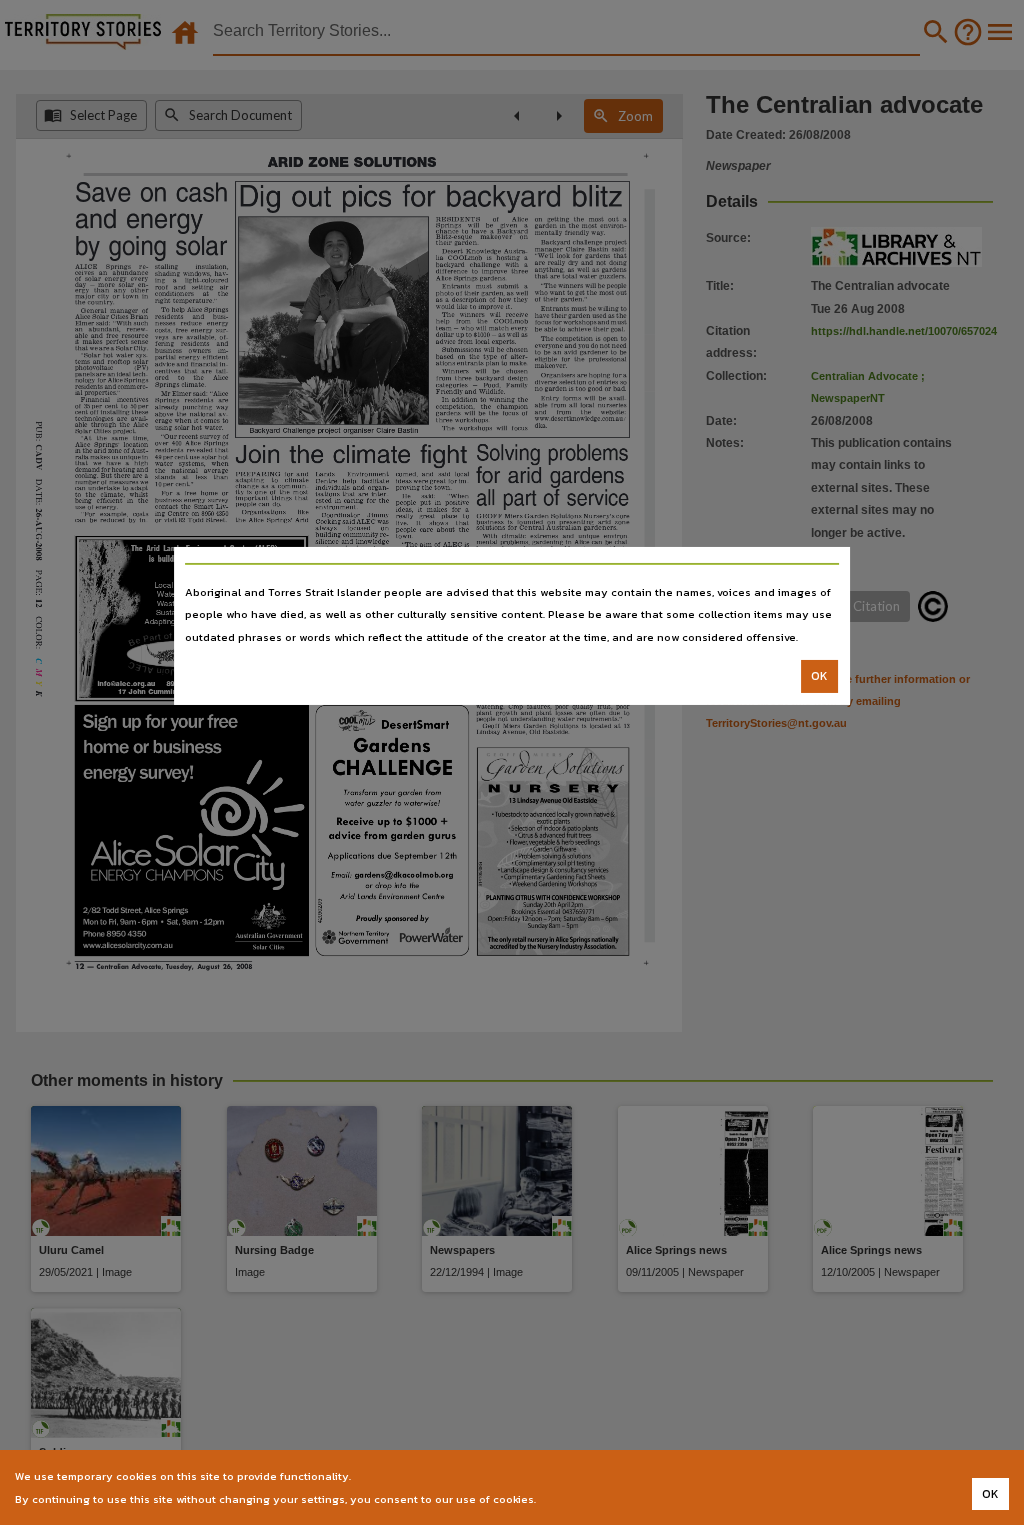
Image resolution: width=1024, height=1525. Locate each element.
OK (819, 676)
